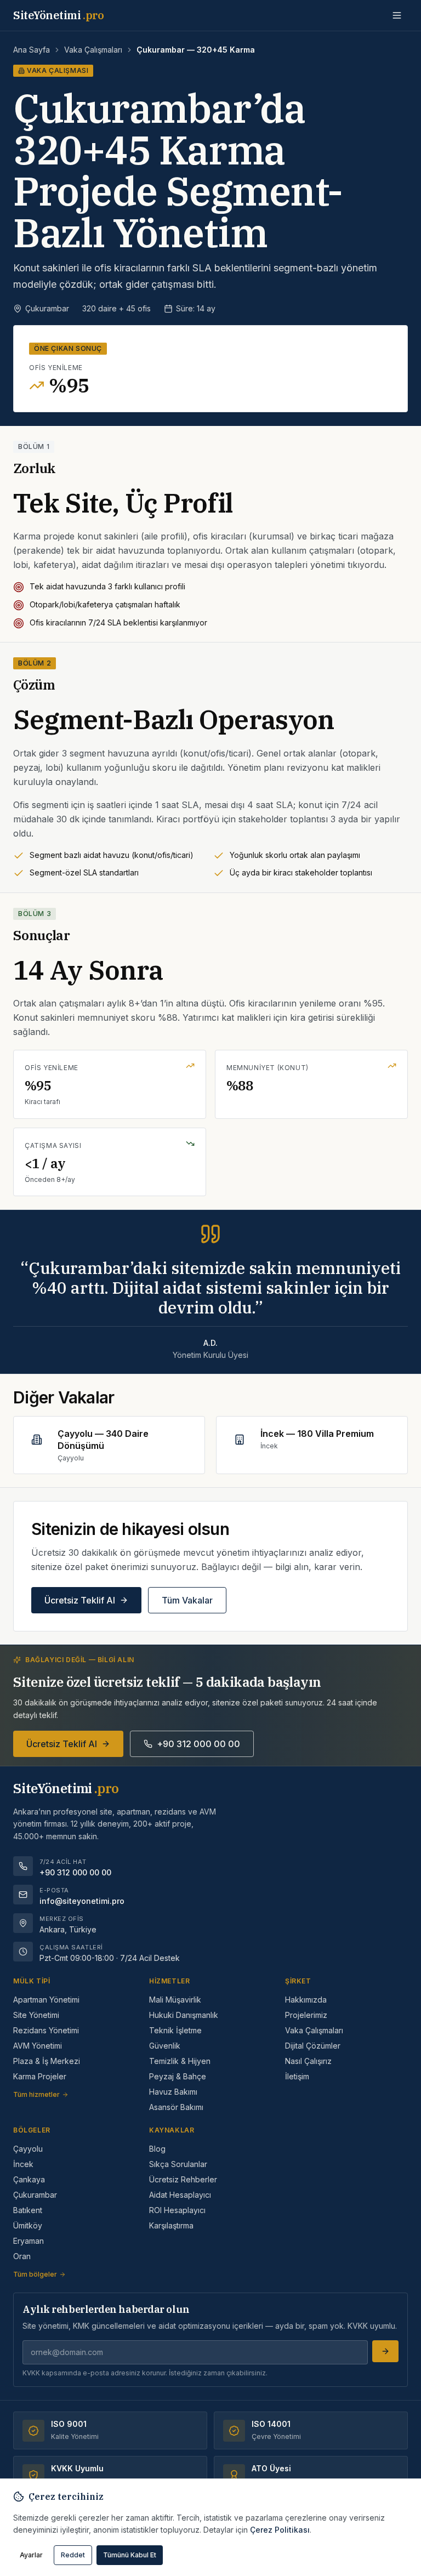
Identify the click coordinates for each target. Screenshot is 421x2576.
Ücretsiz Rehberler (183, 2179)
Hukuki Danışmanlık (184, 2015)
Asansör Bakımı (176, 2107)
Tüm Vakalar (187, 1600)
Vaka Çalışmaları (93, 50)
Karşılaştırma (171, 2225)
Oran (22, 2256)
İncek (23, 2164)
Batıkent (28, 2210)
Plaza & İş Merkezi (47, 2061)
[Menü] (397, 15)
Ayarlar (31, 2555)
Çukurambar (35, 2195)
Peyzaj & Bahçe (178, 2076)
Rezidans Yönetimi (46, 2030)
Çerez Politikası (280, 2530)
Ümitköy (28, 2225)
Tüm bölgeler (35, 2274)
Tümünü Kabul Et (130, 2555)
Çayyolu (28, 2149)
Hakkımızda (306, 2000)
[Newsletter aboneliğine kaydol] (385, 2351)
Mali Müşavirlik (175, 2000)
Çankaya (29, 2179)
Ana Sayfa (32, 50)
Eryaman (29, 2241)
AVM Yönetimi (38, 2046)
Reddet (73, 2555)
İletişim (297, 2076)
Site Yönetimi (36, 2015)
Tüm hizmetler (36, 2094)
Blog (157, 2149)
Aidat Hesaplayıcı (180, 2195)
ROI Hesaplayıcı (177, 2210)
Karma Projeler (40, 2076)
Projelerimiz (306, 2015)
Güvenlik (165, 2046)
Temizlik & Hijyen (180, 2061)
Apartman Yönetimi (46, 2000)
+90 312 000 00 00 (198, 1744)
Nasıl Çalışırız (308, 2061)
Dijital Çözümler (313, 2046)
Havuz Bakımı (173, 2092)
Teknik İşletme (175, 2030)
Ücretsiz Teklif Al (80, 1600)
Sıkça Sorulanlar (178, 2164)
